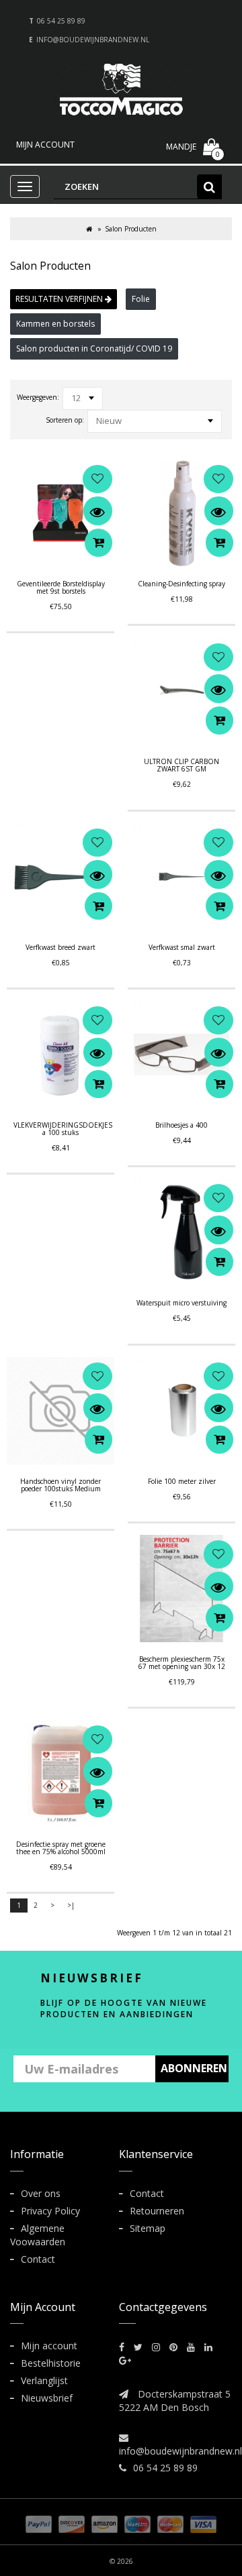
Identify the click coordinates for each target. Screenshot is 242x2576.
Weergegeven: (38, 397)
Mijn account (49, 2346)
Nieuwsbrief (47, 2398)
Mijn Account (45, 145)
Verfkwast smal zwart (182, 947)
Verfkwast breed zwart (61, 947)
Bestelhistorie (51, 2363)
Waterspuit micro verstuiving (182, 1303)
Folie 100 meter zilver (182, 1481)
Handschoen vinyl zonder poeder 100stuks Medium (61, 1485)
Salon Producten (131, 229)
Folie (141, 299)
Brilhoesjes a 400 (182, 1125)
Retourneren (157, 2211)
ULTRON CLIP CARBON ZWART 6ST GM (182, 765)
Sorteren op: (65, 420)
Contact (38, 2259)
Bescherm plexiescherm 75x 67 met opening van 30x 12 (182, 1663)
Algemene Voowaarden (38, 2235)
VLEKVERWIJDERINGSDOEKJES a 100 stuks (63, 1129)
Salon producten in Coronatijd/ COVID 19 (94, 348)
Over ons (41, 2193)
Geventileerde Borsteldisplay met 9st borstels (61, 587)
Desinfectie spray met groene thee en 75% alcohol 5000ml (61, 1848)
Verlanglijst (44, 2380)
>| (71, 1905)
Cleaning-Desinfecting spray (182, 584)
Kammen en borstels (55, 324)
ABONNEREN (194, 2068)
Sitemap (148, 2228)
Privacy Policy (50, 2211)
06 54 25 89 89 (61, 21)
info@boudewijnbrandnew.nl (93, 40)
